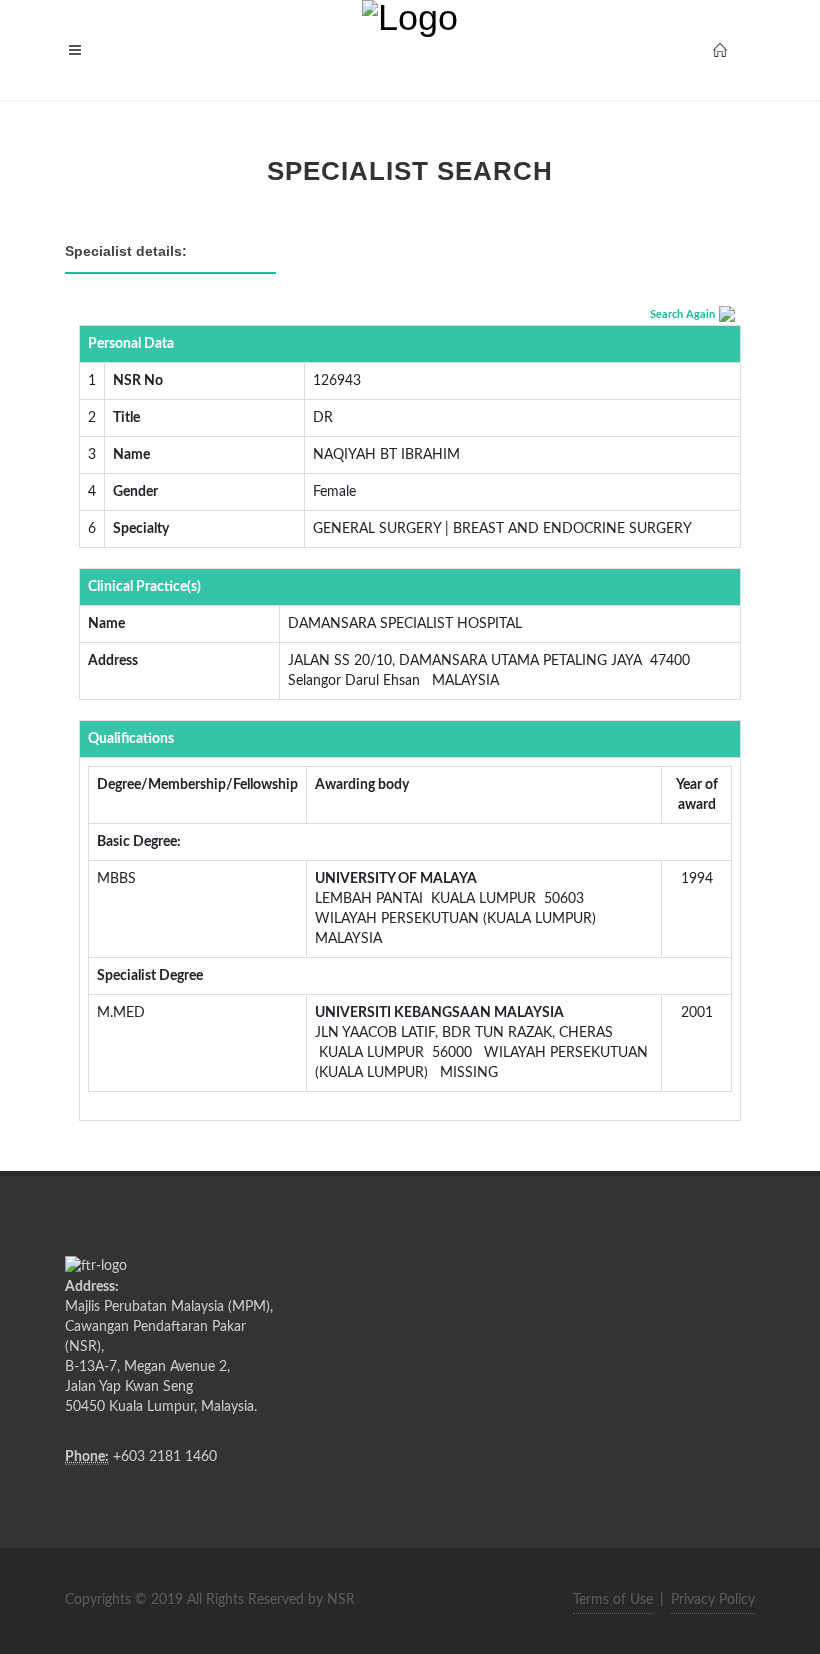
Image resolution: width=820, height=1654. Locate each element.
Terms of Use (613, 1600)
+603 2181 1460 (165, 1457)
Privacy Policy (713, 1600)
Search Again (682, 314)
